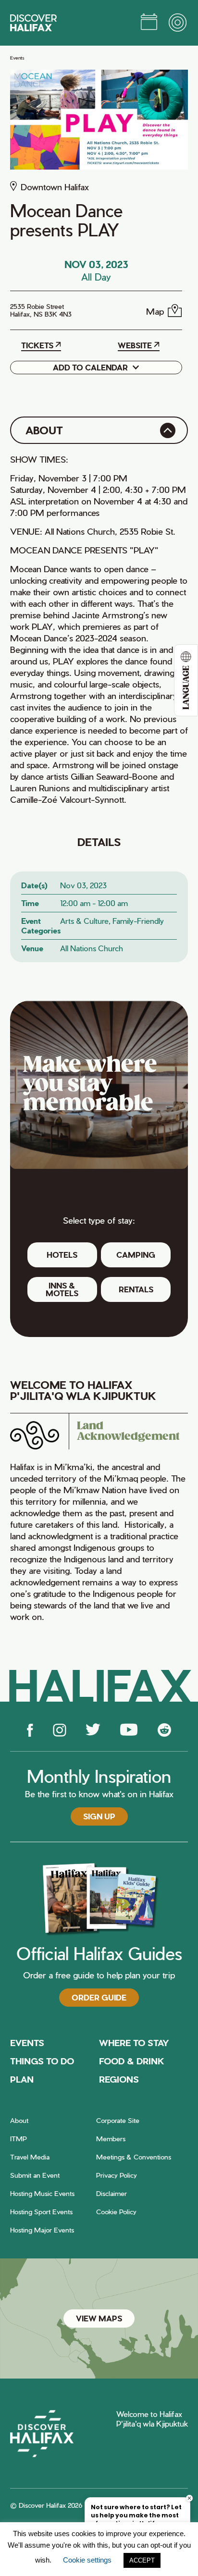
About (19, 2120)
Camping (136, 1255)
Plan (22, 2079)
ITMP (19, 2139)
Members (111, 2139)
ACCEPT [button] (142, 2560)
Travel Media (30, 2157)
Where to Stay (134, 2042)
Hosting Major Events (42, 2230)
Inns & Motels (62, 1289)
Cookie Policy (116, 2212)
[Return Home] (33, 23)
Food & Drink (132, 2061)
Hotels (62, 1255)
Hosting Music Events (42, 2193)
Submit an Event (35, 2175)
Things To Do (42, 2061)
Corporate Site (118, 2120)
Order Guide (99, 1997)
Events (17, 58)
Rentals (136, 1289)
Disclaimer (111, 2193)
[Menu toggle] (178, 23)
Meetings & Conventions (134, 2157)
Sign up (99, 1816)
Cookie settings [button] (87, 2560)
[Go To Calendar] (149, 23)
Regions (119, 2079)
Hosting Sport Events (41, 2212)
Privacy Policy (117, 2175)
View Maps (99, 2318)
